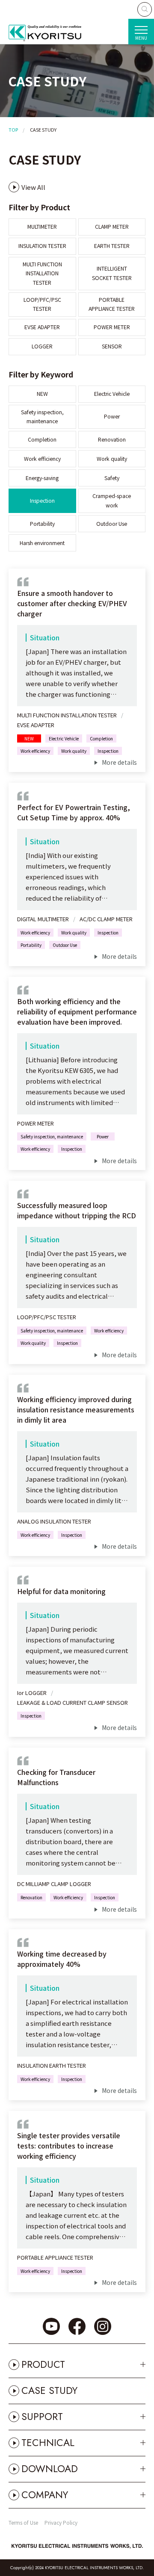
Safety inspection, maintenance (42, 417)
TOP (13, 130)
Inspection (42, 501)
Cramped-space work (112, 500)
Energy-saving (42, 478)
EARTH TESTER (112, 246)
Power (112, 416)
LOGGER (42, 346)
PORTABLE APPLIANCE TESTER (112, 304)
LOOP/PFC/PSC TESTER (42, 304)
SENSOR (112, 346)
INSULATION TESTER (42, 246)
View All (33, 187)
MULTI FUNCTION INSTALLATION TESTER (42, 273)
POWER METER (112, 327)
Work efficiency (42, 459)
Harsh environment (42, 543)
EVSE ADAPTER (42, 327)
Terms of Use (23, 2522)
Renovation (112, 439)
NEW (42, 394)
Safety (112, 478)
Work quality (112, 459)
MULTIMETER (42, 227)
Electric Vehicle (112, 394)
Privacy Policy (61, 2522)
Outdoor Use (112, 524)
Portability (42, 524)
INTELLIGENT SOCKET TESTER (112, 273)
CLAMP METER (112, 227)
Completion (42, 439)
